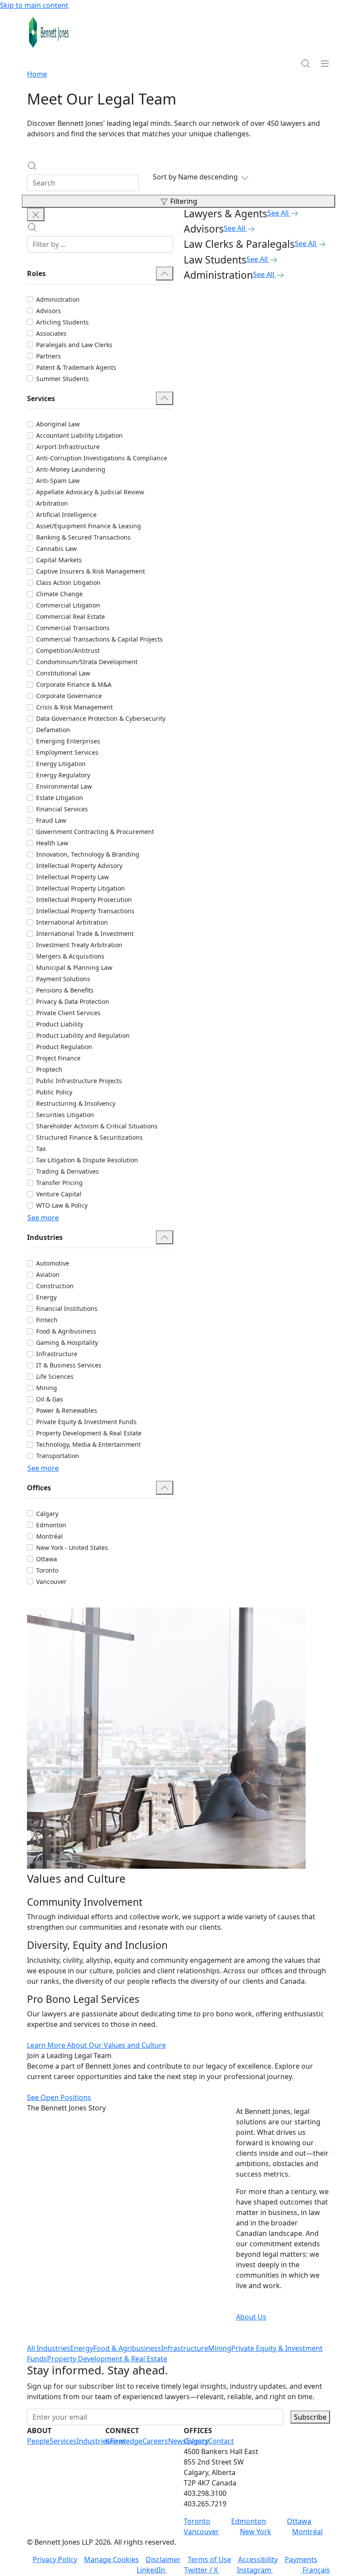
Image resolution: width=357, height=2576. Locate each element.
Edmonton (51, 1525)
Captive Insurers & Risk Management (91, 571)
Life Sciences (55, 1376)
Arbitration (52, 503)
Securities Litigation (65, 1115)
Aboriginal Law (58, 424)
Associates (51, 333)
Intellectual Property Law (72, 877)
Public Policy (54, 1092)
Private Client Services (68, 1013)
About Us (251, 2317)
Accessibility (258, 2559)
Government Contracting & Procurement (95, 832)
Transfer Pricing (59, 1183)
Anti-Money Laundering (71, 469)
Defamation (53, 730)
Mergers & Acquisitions (70, 956)
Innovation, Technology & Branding (88, 854)
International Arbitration (72, 922)
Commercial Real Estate (71, 616)
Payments (301, 2559)
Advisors (49, 311)
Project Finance (58, 1058)
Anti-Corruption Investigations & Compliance (102, 458)
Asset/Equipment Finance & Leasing (89, 526)
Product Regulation (64, 1047)
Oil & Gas (50, 1399)
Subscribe (310, 2417)
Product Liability (60, 1024)
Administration (58, 299)
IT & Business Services (69, 1365)
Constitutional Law (63, 673)
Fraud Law (51, 820)
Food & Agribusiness (66, 1331)
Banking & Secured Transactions (83, 537)
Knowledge (124, 2441)
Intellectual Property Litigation (81, 888)
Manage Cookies (111, 2559)
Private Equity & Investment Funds (86, 1422)
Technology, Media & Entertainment (88, 1444)
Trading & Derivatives (67, 1171)
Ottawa (47, 1559)
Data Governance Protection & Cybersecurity (101, 718)
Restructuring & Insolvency (76, 1103)
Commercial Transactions (73, 628)
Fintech (47, 1320)
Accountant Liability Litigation (79, 435)
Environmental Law (64, 786)
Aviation (48, 1274)
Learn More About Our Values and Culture (96, 2045)
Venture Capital (59, 1194)
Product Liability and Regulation (83, 1035)
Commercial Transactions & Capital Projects (99, 639)
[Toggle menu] (325, 63)
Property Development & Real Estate (89, 1433)
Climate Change (59, 594)
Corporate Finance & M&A (74, 684)
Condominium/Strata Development (87, 662)
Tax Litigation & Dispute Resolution (87, 1160)
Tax (41, 1149)
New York (256, 2532)
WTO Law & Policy (62, 1205)
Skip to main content (34, 5)
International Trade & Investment (85, 934)
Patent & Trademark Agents (76, 367)
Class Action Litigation (68, 582)
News (177, 2441)
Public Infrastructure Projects (79, 1081)
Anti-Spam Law (58, 481)
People (38, 2441)
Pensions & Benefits (65, 990)
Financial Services (62, 809)
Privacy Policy (55, 2559)
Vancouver (51, 1582)
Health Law (52, 843)
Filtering (184, 201)
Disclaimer (163, 2559)
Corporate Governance (69, 696)
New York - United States (72, 1548)
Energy (46, 1297)
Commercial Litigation (68, 605)
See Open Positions (59, 2097)
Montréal (49, 1536)
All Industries (49, 2348)
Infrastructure (57, 1354)
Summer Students (62, 379)
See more (43, 1218)
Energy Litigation (61, 764)
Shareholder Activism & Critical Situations (97, 1126)
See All (278, 213)
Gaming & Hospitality (67, 1342)
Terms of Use (209, 2559)
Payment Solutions (63, 979)
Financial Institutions (67, 1308)
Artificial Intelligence (66, 515)
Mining (47, 1388)
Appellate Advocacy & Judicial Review (90, 492)
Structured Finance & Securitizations (89, 1137)
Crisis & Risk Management (74, 707)
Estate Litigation (60, 798)
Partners (49, 356)
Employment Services (67, 752)
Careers (155, 2441)
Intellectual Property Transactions (85, 911)
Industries (93, 2441)
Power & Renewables (67, 1410)
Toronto (47, 1570)
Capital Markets (59, 560)
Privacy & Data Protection (73, 1001)
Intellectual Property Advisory (79, 866)
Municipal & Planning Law (74, 967)
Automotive (53, 1263)
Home (37, 74)
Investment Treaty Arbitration (79, 945)
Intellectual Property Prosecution (84, 900)
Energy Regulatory (63, 775)
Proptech (49, 1069)
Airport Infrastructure (68, 447)
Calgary (47, 1514)
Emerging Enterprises (68, 741)
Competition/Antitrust (68, 650)
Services (63, 2441)
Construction (55, 1286)
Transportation (58, 1456)
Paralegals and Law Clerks (74, 345)
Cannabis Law (56, 549)
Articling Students (62, 322)
